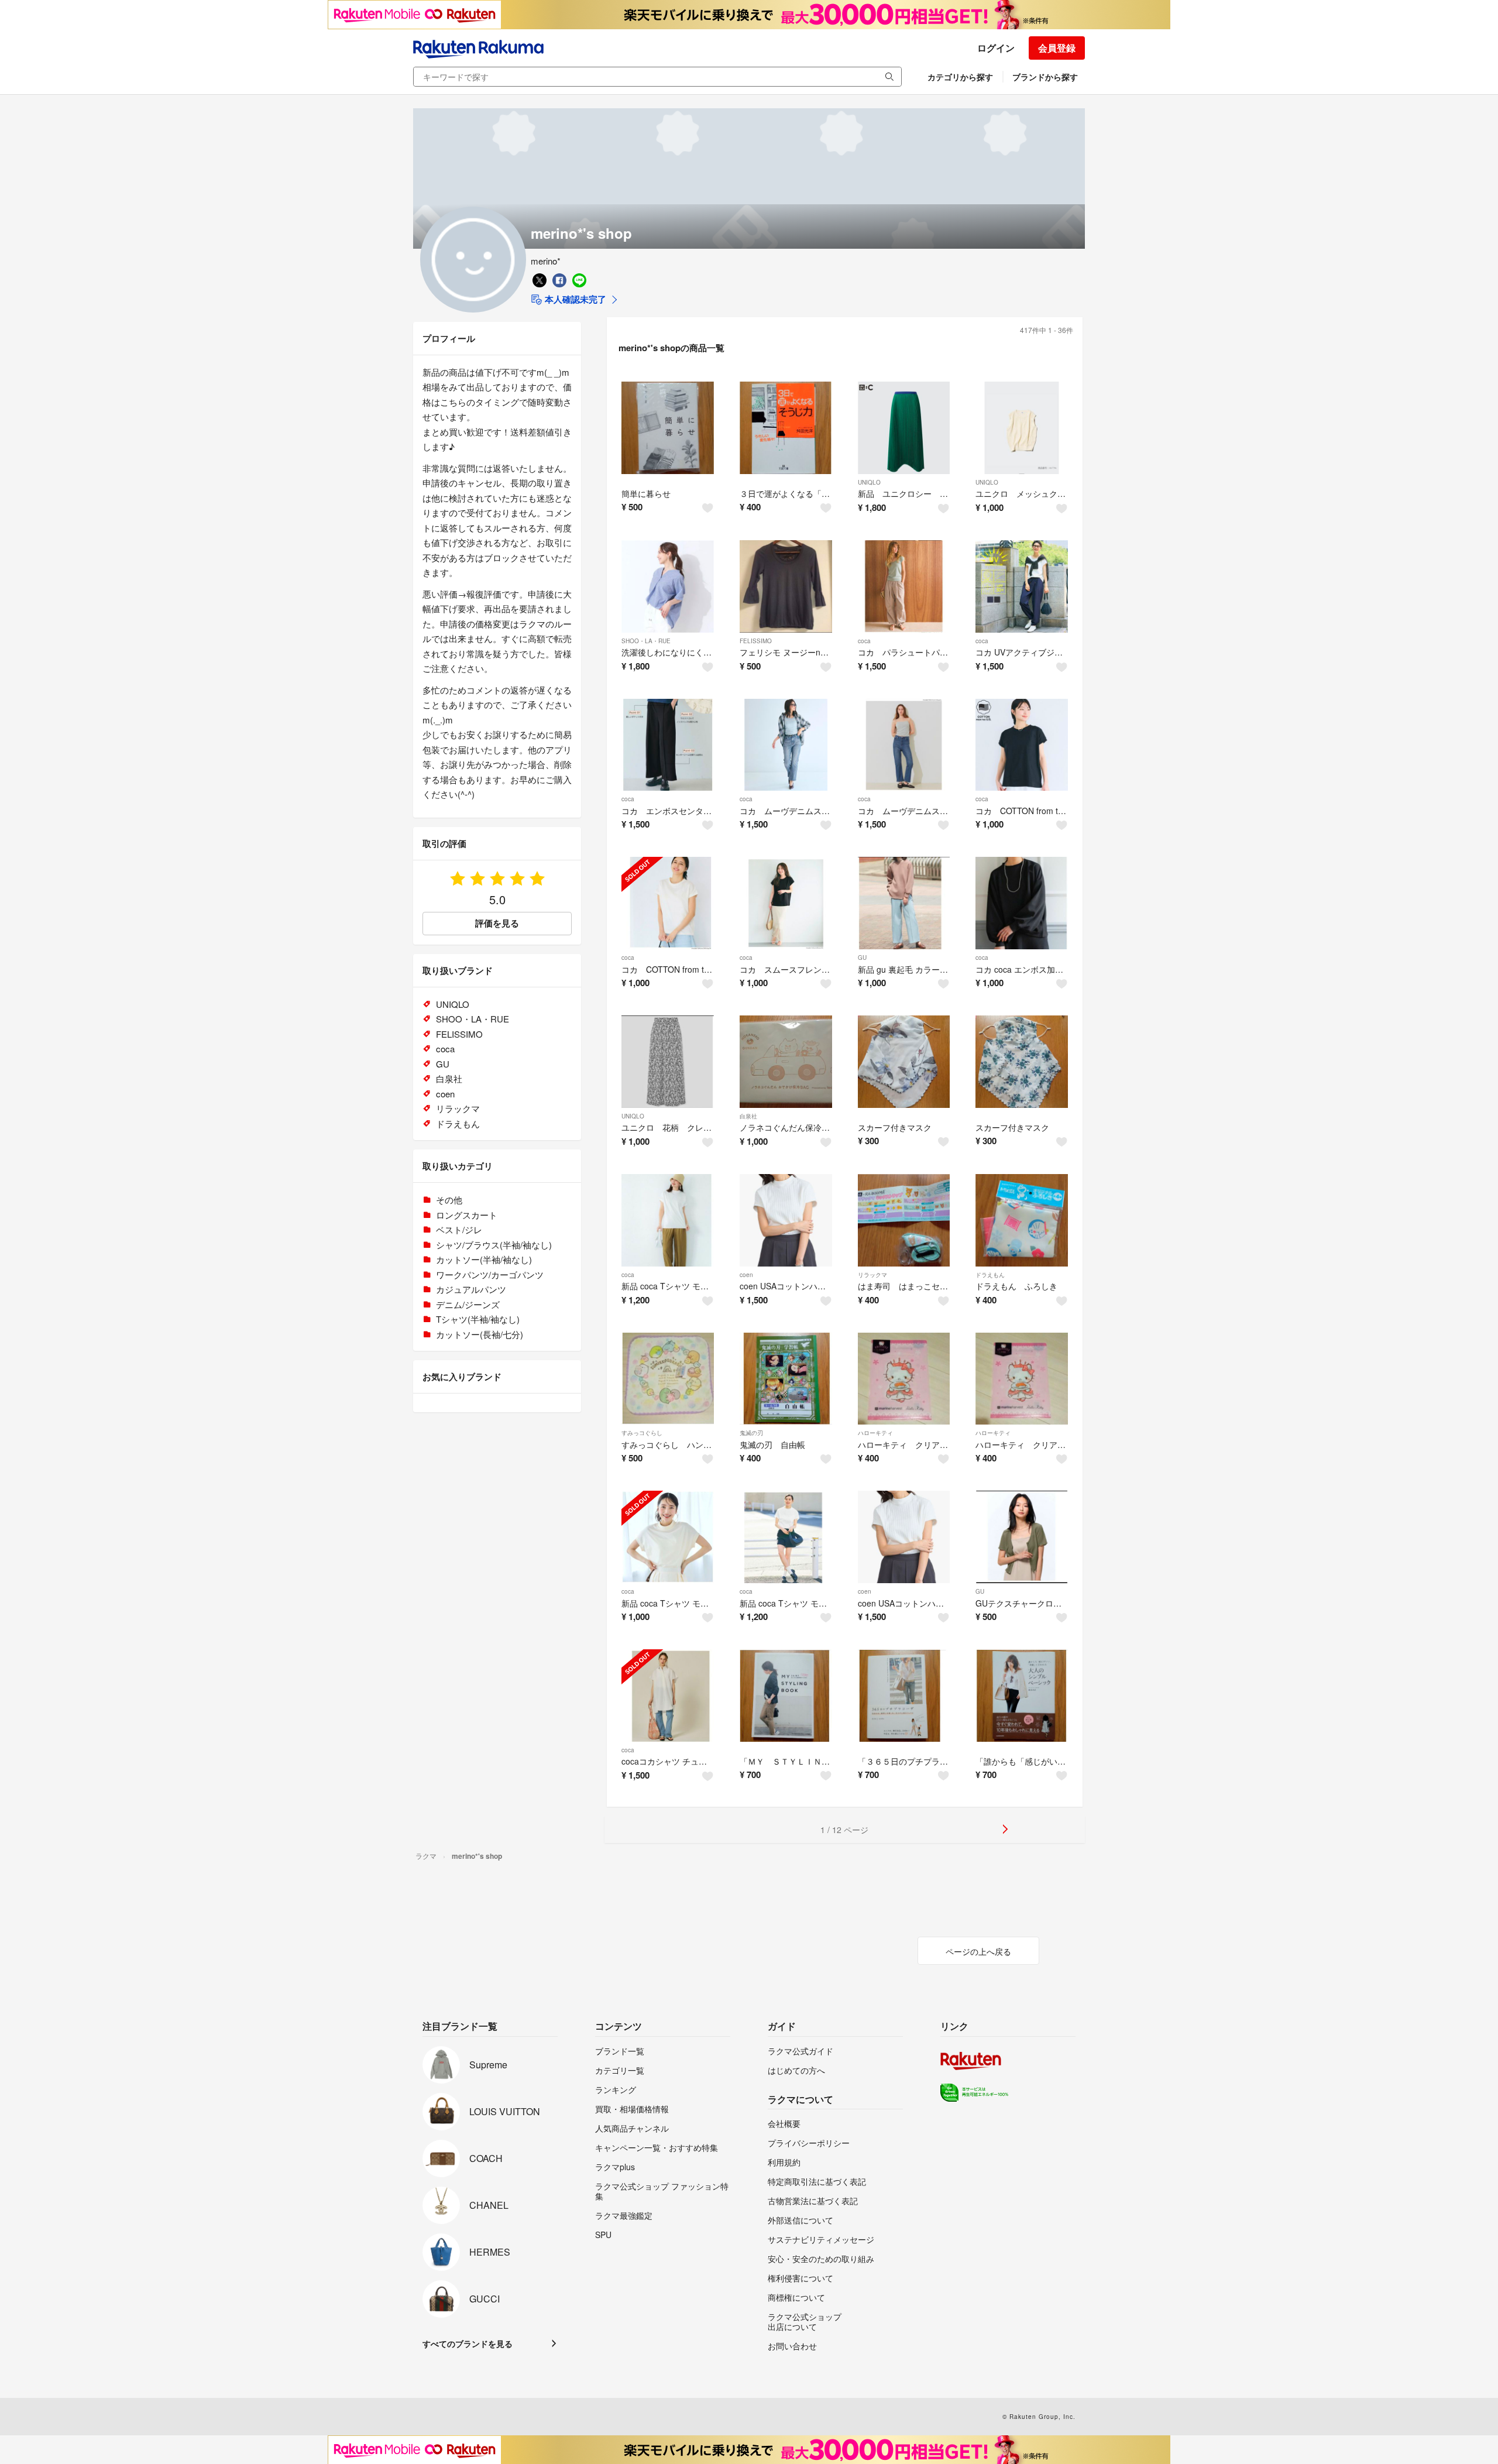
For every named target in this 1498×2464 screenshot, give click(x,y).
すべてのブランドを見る (468, 2343)
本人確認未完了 (574, 299)
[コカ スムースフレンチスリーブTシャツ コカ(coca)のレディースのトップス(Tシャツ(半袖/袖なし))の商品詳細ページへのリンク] (786, 903)
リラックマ (872, 1275)
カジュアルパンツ (471, 1289)
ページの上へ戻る (978, 1951)
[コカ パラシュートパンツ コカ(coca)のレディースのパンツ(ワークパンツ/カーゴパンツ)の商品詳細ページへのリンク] (904, 586)
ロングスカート (467, 1215)
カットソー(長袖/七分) (480, 1334)
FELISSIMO (756, 641)
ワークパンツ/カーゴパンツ (490, 1274)
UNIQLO (869, 482)
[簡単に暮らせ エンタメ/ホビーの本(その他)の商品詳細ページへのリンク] (668, 428)
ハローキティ (875, 1433)
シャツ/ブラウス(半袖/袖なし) (494, 1245)
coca (864, 641)
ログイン (996, 48)
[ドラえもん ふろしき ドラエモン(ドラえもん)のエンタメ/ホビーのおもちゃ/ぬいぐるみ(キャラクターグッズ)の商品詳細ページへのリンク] (1022, 1220)
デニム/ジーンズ (468, 1304)
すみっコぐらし (642, 1433)
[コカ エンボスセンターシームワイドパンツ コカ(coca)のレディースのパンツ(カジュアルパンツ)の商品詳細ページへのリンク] (668, 745)
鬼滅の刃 (751, 1433)
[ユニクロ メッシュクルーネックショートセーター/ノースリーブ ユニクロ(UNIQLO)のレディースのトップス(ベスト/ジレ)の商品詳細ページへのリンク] (1022, 428)
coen (746, 1275)
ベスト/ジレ (459, 1229)
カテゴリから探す (960, 77)
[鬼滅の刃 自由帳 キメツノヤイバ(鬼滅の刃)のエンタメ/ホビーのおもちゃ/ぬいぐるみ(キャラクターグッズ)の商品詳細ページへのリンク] (786, 1379)
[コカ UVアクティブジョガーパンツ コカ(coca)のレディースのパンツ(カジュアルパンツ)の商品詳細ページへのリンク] (1022, 586)
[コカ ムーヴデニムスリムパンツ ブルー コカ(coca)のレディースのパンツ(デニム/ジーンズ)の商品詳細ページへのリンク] (904, 745)
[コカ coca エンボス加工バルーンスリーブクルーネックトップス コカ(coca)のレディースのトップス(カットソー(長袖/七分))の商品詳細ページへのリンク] (1022, 903)
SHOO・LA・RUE (646, 641)
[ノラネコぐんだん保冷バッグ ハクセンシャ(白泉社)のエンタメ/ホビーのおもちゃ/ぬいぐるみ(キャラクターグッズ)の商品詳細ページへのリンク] (786, 1062)
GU (862, 958)
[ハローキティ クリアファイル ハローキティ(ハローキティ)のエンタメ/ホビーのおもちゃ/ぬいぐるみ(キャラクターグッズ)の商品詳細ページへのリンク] (904, 1379)
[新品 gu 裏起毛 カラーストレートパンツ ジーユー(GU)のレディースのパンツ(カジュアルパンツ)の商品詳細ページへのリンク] (904, 903)
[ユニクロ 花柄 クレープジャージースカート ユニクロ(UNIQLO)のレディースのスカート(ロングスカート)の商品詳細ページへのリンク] (668, 1062)
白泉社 (748, 1116)
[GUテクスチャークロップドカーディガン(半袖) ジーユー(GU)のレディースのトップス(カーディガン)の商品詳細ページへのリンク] (1022, 1537)
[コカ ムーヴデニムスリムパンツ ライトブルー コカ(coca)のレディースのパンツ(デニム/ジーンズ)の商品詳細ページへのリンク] (786, 745)
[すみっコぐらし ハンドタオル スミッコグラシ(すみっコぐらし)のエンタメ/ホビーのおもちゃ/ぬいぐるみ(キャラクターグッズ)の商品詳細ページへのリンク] (668, 1379)
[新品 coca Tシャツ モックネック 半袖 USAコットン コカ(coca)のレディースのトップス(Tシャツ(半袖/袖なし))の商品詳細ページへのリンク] (668, 1220)
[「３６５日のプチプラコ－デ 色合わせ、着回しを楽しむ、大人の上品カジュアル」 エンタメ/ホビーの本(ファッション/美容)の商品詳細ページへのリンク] (904, 1696)
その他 (449, 1200)
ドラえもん (990, 1275)
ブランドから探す (1045, 77)
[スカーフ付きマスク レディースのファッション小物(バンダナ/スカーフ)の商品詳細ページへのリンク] (904, 1062)
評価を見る (497, 923)
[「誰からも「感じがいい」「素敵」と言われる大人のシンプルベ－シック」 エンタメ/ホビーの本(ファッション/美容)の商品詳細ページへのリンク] (1022, 1696)
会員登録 (1057, 48)
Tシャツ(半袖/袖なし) (478, 1319)
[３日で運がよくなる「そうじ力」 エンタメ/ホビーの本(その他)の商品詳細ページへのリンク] (786, 428)
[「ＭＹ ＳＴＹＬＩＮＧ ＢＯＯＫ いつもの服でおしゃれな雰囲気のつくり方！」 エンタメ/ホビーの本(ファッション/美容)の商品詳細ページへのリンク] (786, 1696)
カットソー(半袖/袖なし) (484, 1259)
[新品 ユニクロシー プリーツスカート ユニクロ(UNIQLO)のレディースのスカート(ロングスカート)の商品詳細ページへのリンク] (904, 428)
